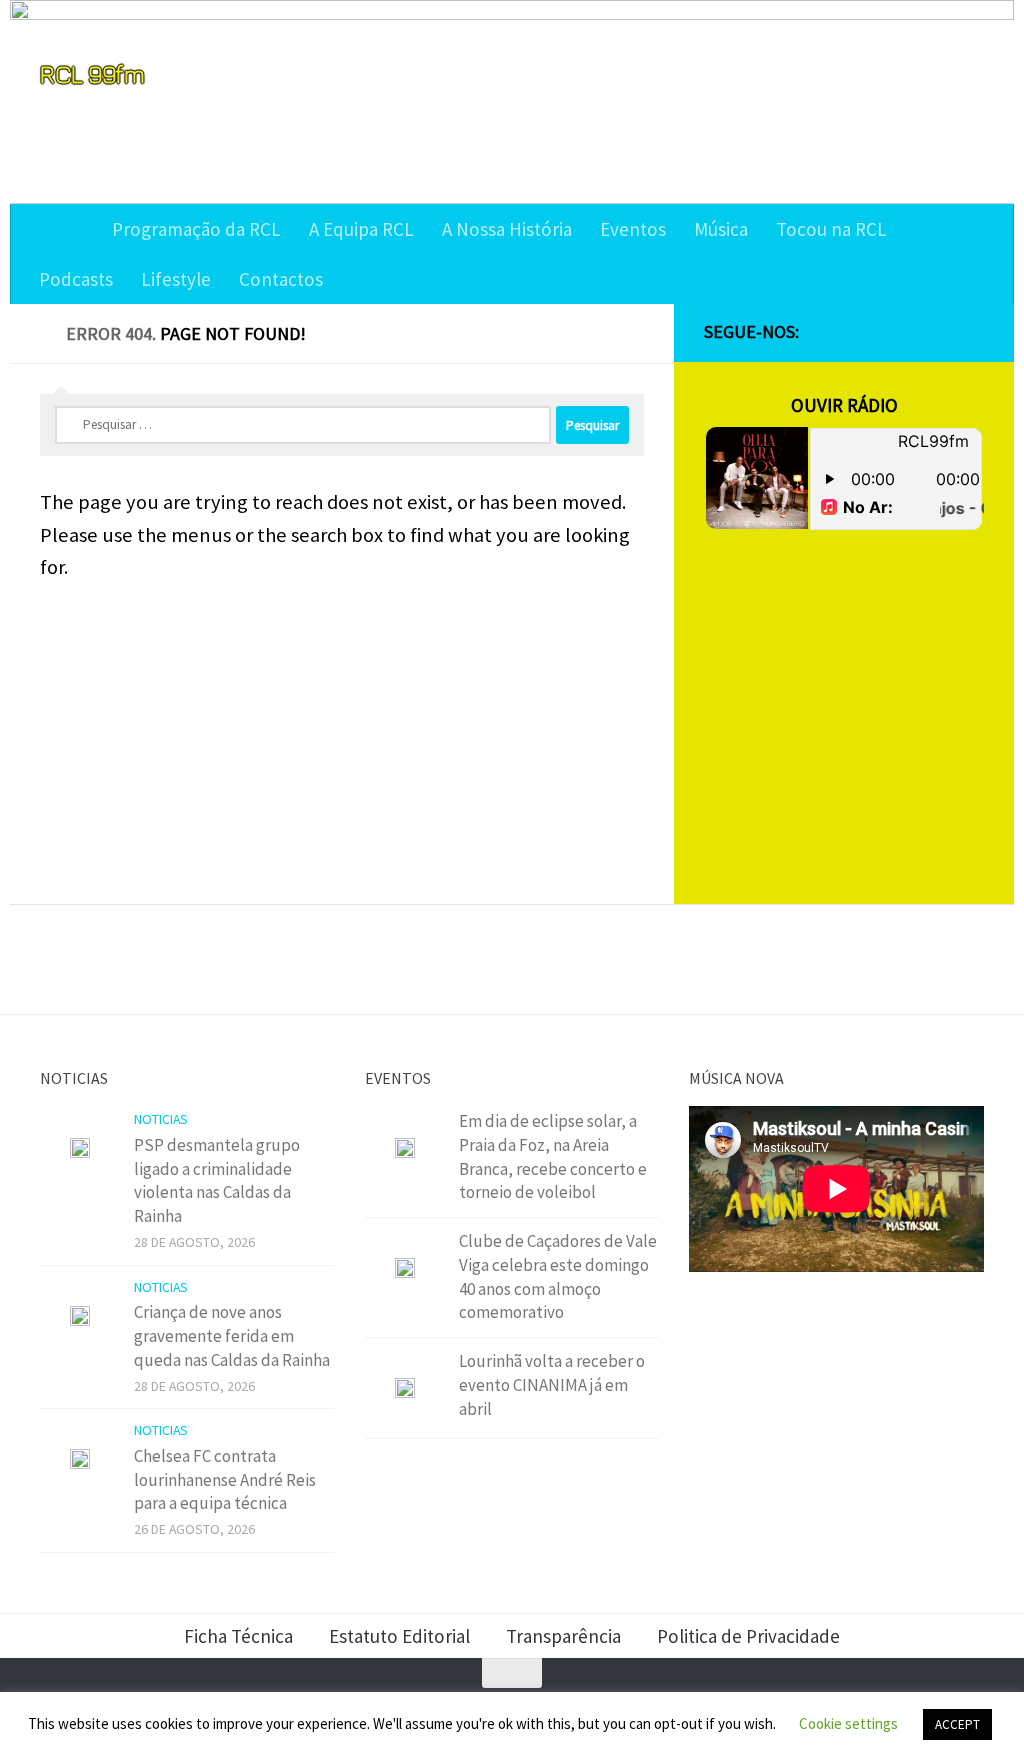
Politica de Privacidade (748, 1636)
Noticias (161, 1119)
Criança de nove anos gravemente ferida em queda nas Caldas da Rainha (232, 1335)
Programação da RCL (196, 229)
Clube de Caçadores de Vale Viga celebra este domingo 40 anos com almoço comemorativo (558, 1276)
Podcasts (76, 279)
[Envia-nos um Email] (972, 333)
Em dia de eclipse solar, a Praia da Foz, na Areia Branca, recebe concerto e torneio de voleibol (553, 1156)
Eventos (633, 229)
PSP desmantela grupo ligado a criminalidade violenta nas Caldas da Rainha (217, 1180)
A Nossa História (507, 229)
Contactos (281, 279)
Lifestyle (176, 279)
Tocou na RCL (831, 229)
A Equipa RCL (361, 229)
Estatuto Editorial (399, 1636)
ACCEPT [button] (957, 1724)
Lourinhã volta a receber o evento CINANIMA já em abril (552, 1384)
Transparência (563, 1636)
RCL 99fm (92, 73)
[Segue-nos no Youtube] (940, 333)
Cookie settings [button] (848, 1723)
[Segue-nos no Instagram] (908, 333)
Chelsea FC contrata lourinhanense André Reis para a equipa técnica (225, 1479)
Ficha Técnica (238, 1636)
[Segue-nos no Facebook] (876, 333)
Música (721, 229)
